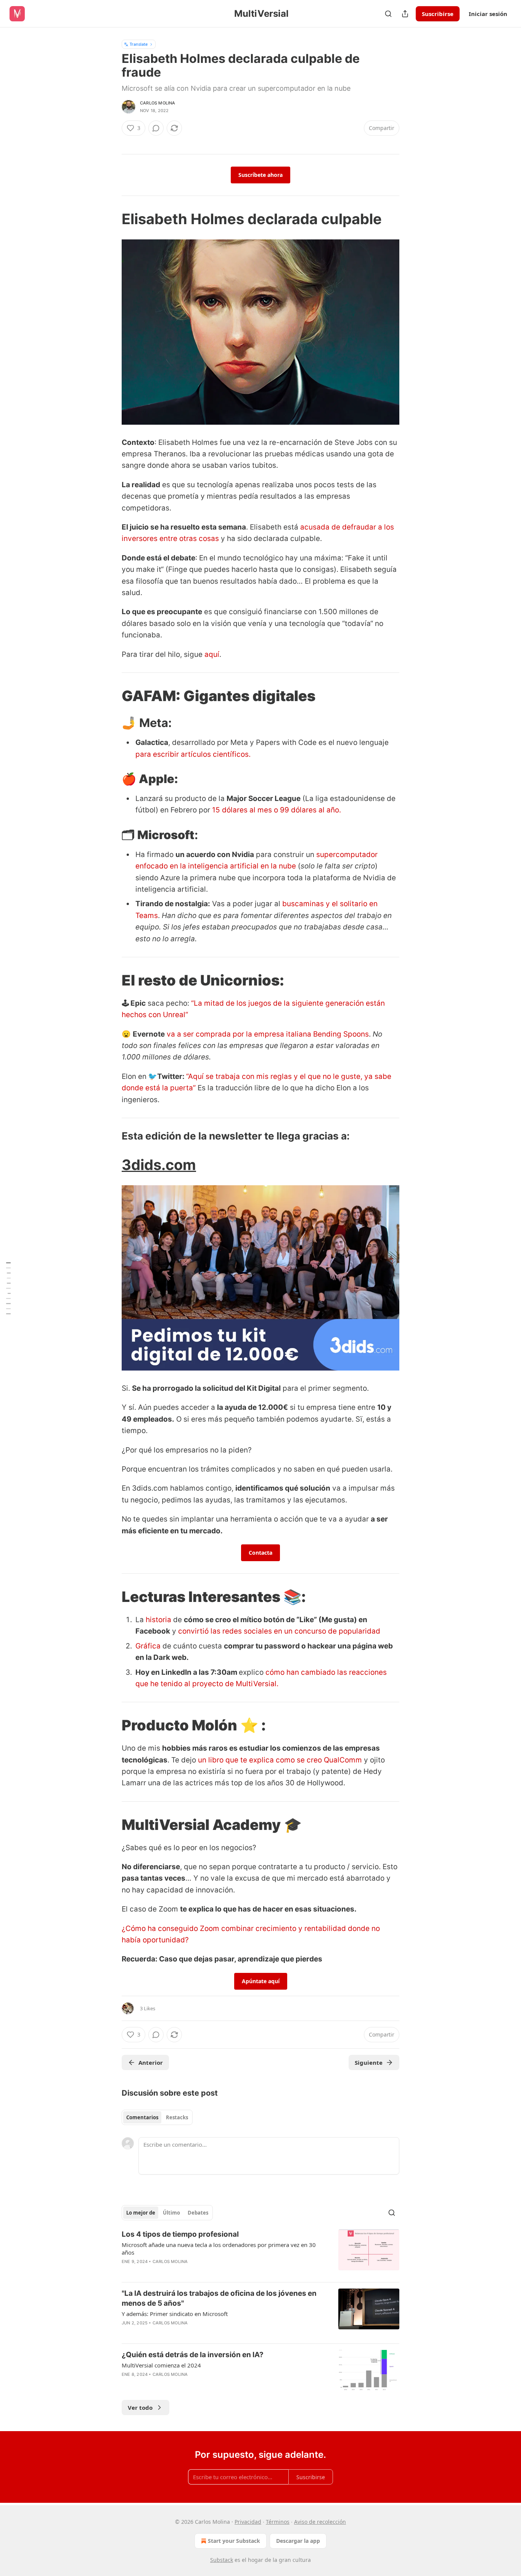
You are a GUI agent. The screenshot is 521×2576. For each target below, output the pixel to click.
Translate (139, 44)
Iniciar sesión (488, 14)
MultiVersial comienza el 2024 (161, 2365)
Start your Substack (234, 2541)
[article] (260, 2253)
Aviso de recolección (320, 2522)
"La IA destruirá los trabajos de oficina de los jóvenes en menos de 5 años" (219, 2298)
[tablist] (157, 2117)
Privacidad (248, 2522)
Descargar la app (298, 2541)
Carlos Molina (158, 103)
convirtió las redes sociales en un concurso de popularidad (279, 1631)
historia (158, 1620)
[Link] (111, 219)
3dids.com (159, 1165)
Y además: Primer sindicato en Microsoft (175, 2314)
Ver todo (140, 2407)
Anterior (151, 2062)
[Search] (388, 14)
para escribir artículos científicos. (193, 754)
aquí (212, 654)
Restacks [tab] (177, 2117)
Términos (278, 2522)
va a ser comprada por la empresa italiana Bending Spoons (268, 1034)
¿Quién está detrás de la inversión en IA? (193, 2355)
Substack (222, 2560)
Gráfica (148, 1646)
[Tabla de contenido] (8, 1288)
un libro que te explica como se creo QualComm (280, 1760)
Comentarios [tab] (142, 2117)
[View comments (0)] (156, 128)
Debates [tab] (198, 2213)
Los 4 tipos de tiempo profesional (180, 2234)
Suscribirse (438, 14)
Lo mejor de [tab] (141, 2213)
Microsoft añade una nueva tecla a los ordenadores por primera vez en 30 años (219, 2249)
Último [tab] (171, 2213)
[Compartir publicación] (405, 14)
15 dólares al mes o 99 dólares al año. (276, 810)
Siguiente (369, 2062)
